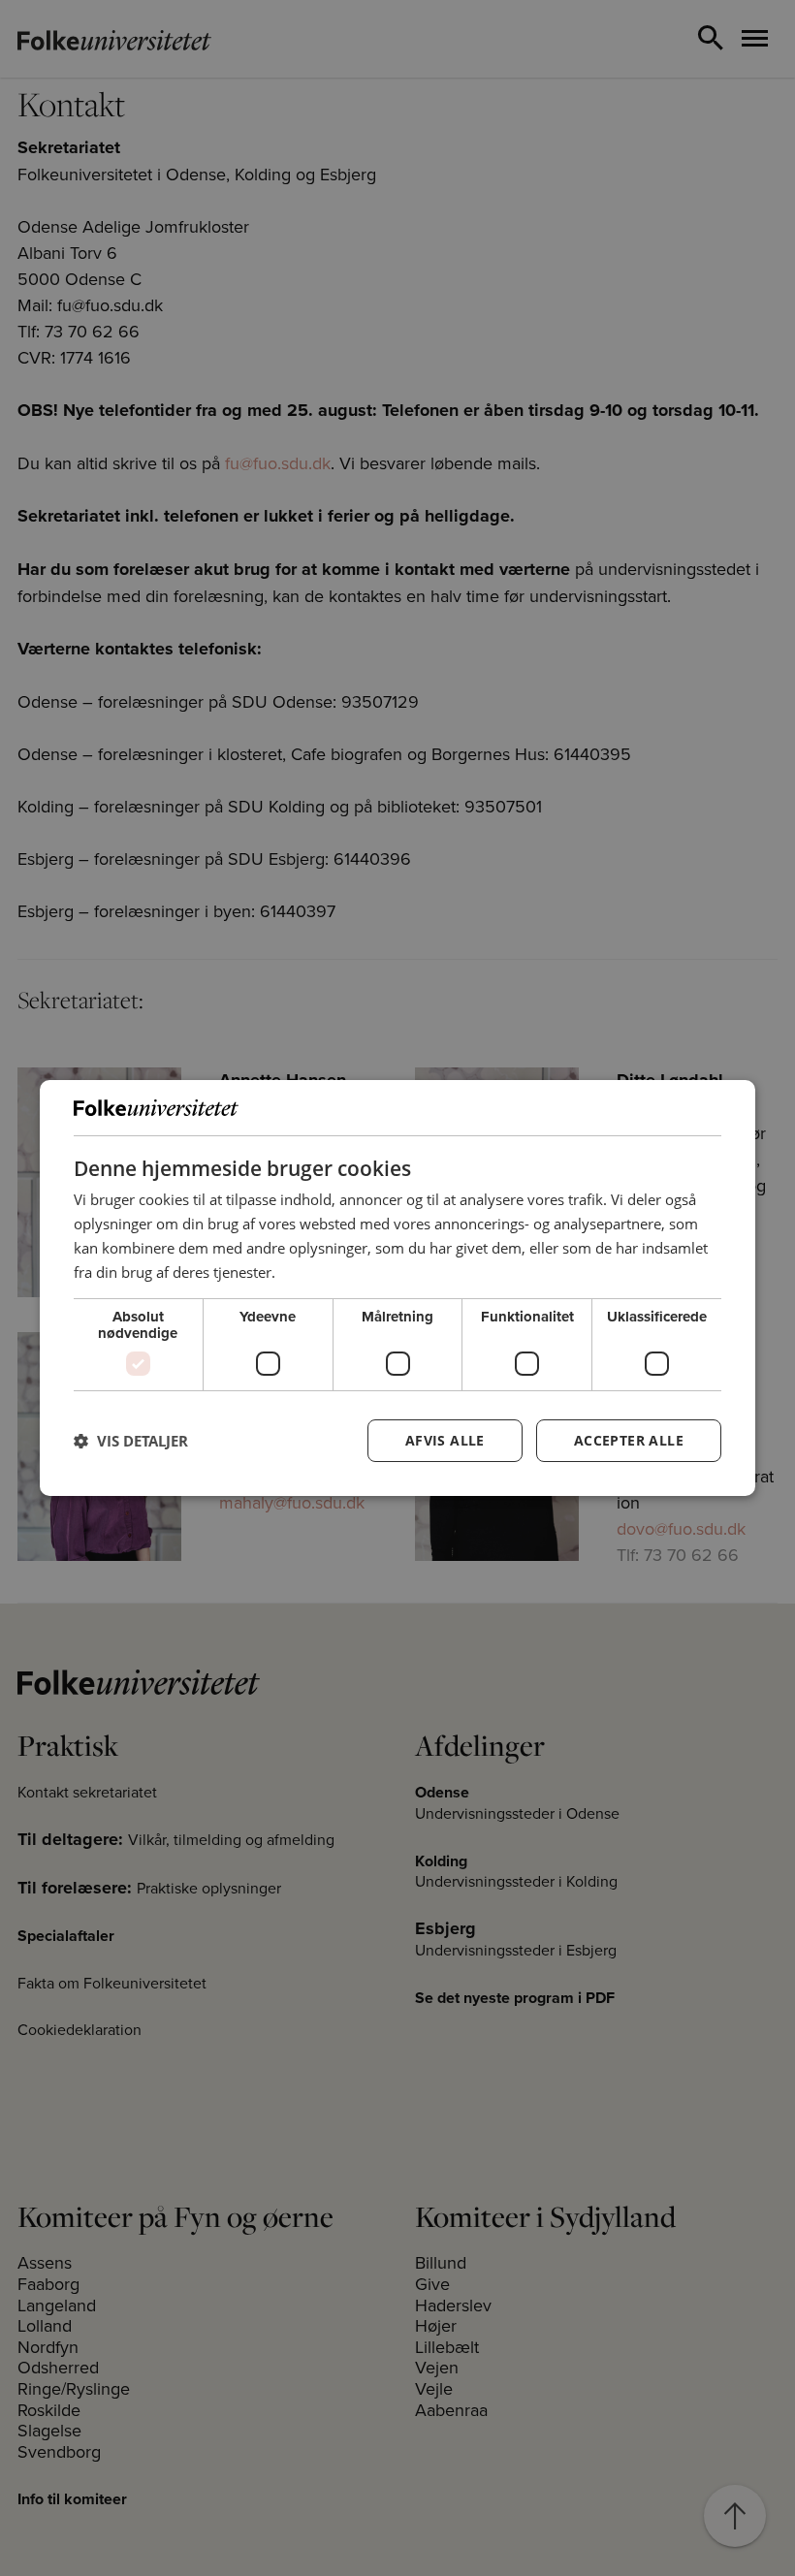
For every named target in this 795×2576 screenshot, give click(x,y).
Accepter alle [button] (629, 1440)
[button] (131, 1441)
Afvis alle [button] (445, 1440)
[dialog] (397, 1288)
